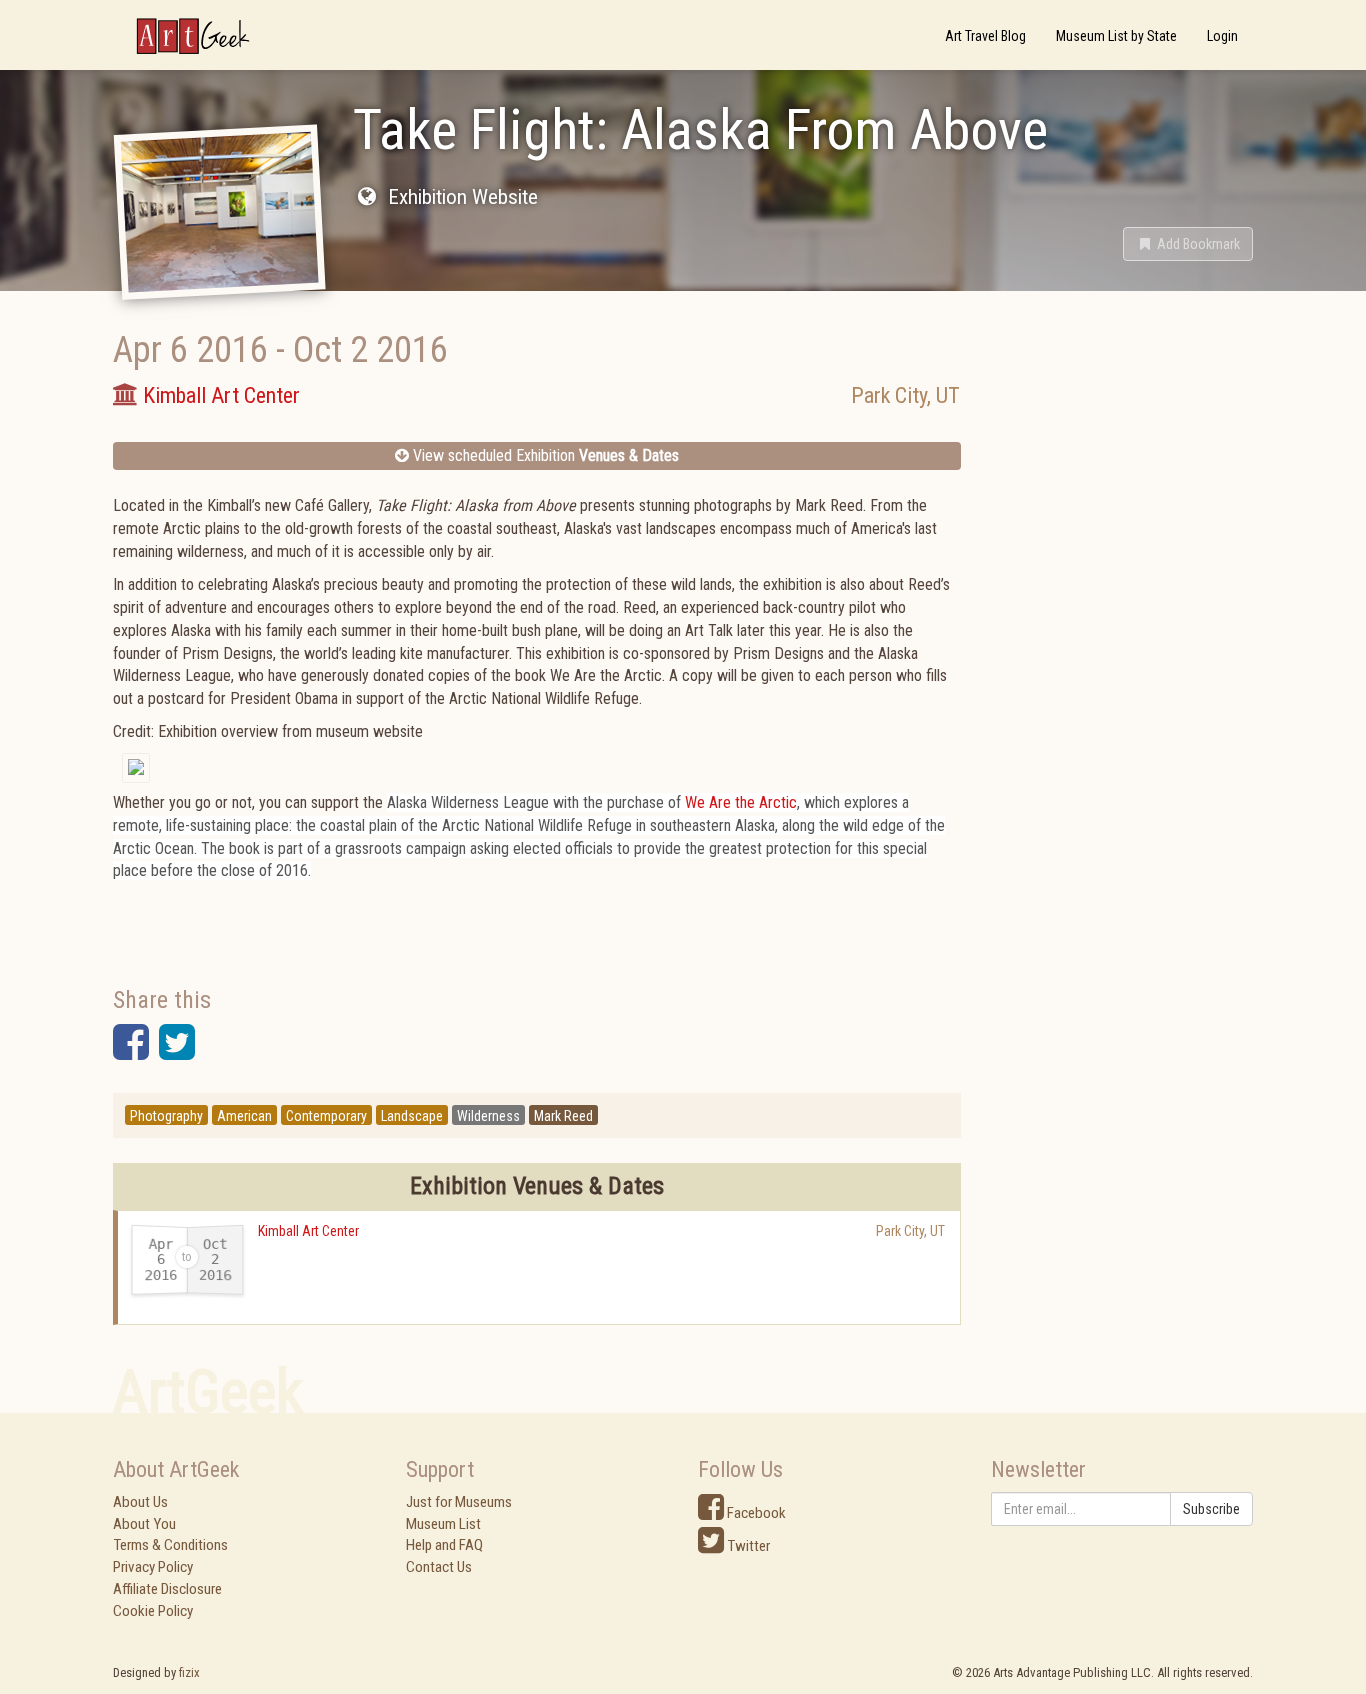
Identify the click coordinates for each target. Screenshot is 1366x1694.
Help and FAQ (444, 1545)
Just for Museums (459, 1502)
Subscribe (1211, 1509)
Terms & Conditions (170, 1545)
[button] (1188, 244)
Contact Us (439, 1567)
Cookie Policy (153, 1611)
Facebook (755, 1513)
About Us (140, 1502)
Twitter (747, 1546)
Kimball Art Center (308, 1231)
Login (1222, 36)
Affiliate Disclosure (167, 1589)
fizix (189, 1672)
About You (144, 1524)
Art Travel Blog (985, 36)
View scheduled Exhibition (544, 455)
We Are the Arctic (741, 802)
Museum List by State (1116, 36)
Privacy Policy (153, 1567)
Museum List (443, 1524)
